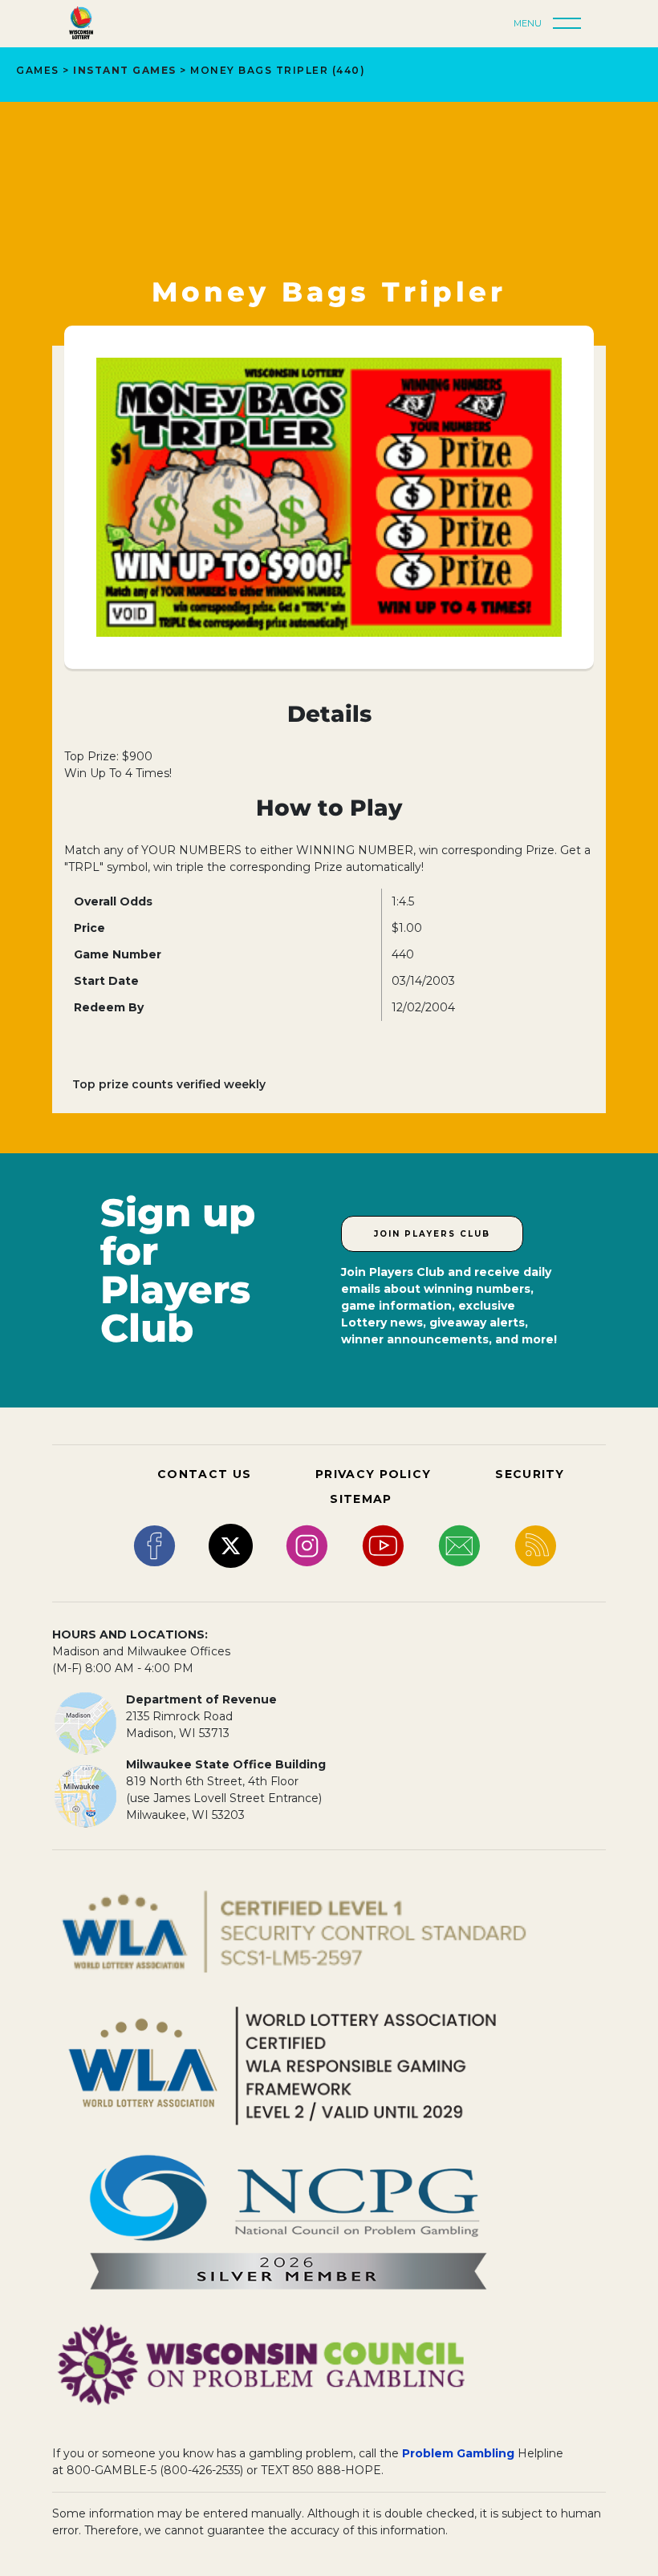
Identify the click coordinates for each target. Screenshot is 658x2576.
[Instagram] (307, 1545)
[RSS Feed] (536, 1545)
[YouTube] (383, 1545)
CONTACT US (204, 1474)
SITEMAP (361, 1499)
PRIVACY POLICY (373, 1474)
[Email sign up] (459, 1545)
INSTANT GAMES (125, 70)
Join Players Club (432, 1234)
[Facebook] (154, 1545)
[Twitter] (231, 1545)
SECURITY (530, 1474)
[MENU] (571, 24)
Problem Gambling (458, 2453)
